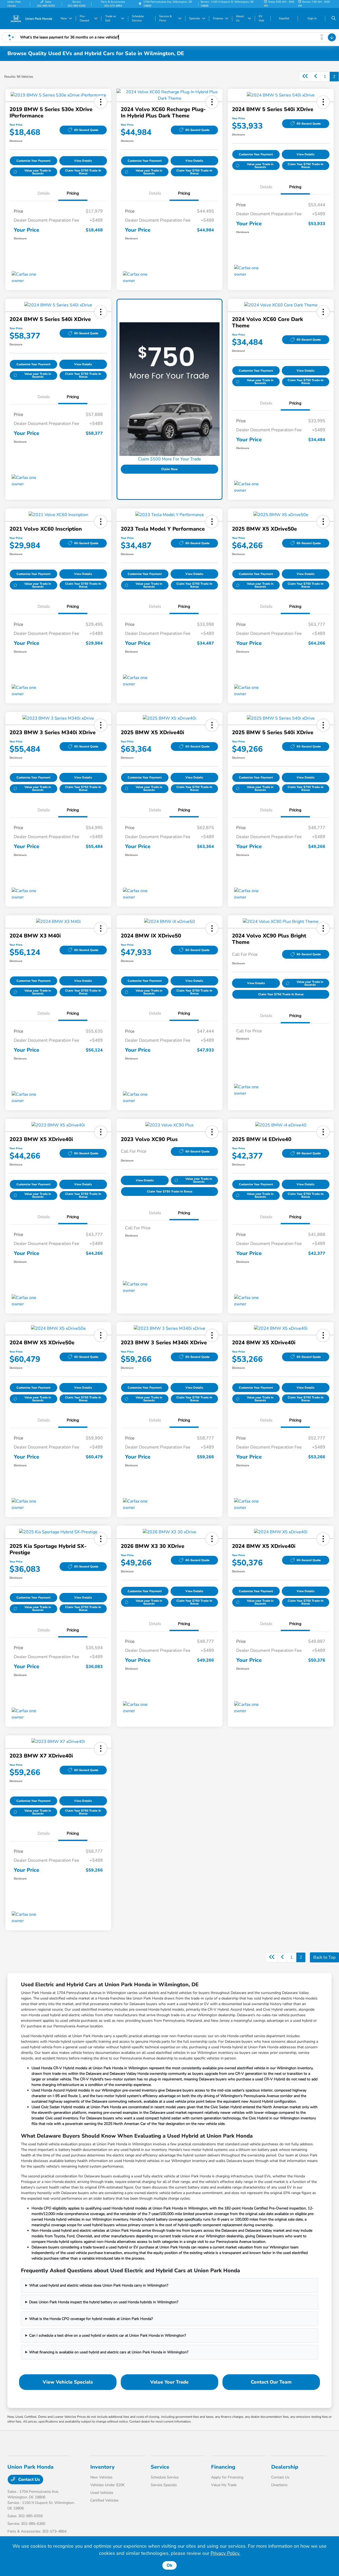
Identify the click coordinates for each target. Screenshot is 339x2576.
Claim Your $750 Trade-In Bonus (83, 172)
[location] (140, 4)
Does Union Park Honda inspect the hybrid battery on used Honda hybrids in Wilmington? (104, 2302)
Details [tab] (44, 193)
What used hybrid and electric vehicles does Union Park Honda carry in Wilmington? (99, 2285)
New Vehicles (101, 2477)
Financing (223, 2467)
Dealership (285, 2467)
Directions (279, 2485)
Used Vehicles (102, 2493)
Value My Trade (224, 2485)
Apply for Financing (227, 2477)
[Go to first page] (305, 77)
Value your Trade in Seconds (38, 172)
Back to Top (324, 1957)
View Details (83, 161)
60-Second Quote (86, 130)
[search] (334, 19)
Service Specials (164, 2485)
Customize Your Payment (33, 161)
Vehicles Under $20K (108, 2485)
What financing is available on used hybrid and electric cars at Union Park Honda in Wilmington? (109, 2352)
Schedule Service (165, 2477)
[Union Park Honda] (31, 18)
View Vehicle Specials (68, 2382)
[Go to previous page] (316, 77)
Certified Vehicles (104, 2500)
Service (160, 2467)
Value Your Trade (169, 2382)
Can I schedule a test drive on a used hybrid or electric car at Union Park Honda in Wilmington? (108, 2335)
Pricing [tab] (73, 193)
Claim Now (169, 469)
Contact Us (29, 2480)
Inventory (102, 2467)
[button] (101, 102)
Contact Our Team (271, 2382)
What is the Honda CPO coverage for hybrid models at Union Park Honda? (91, 2319)
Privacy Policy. (225, 2553)
